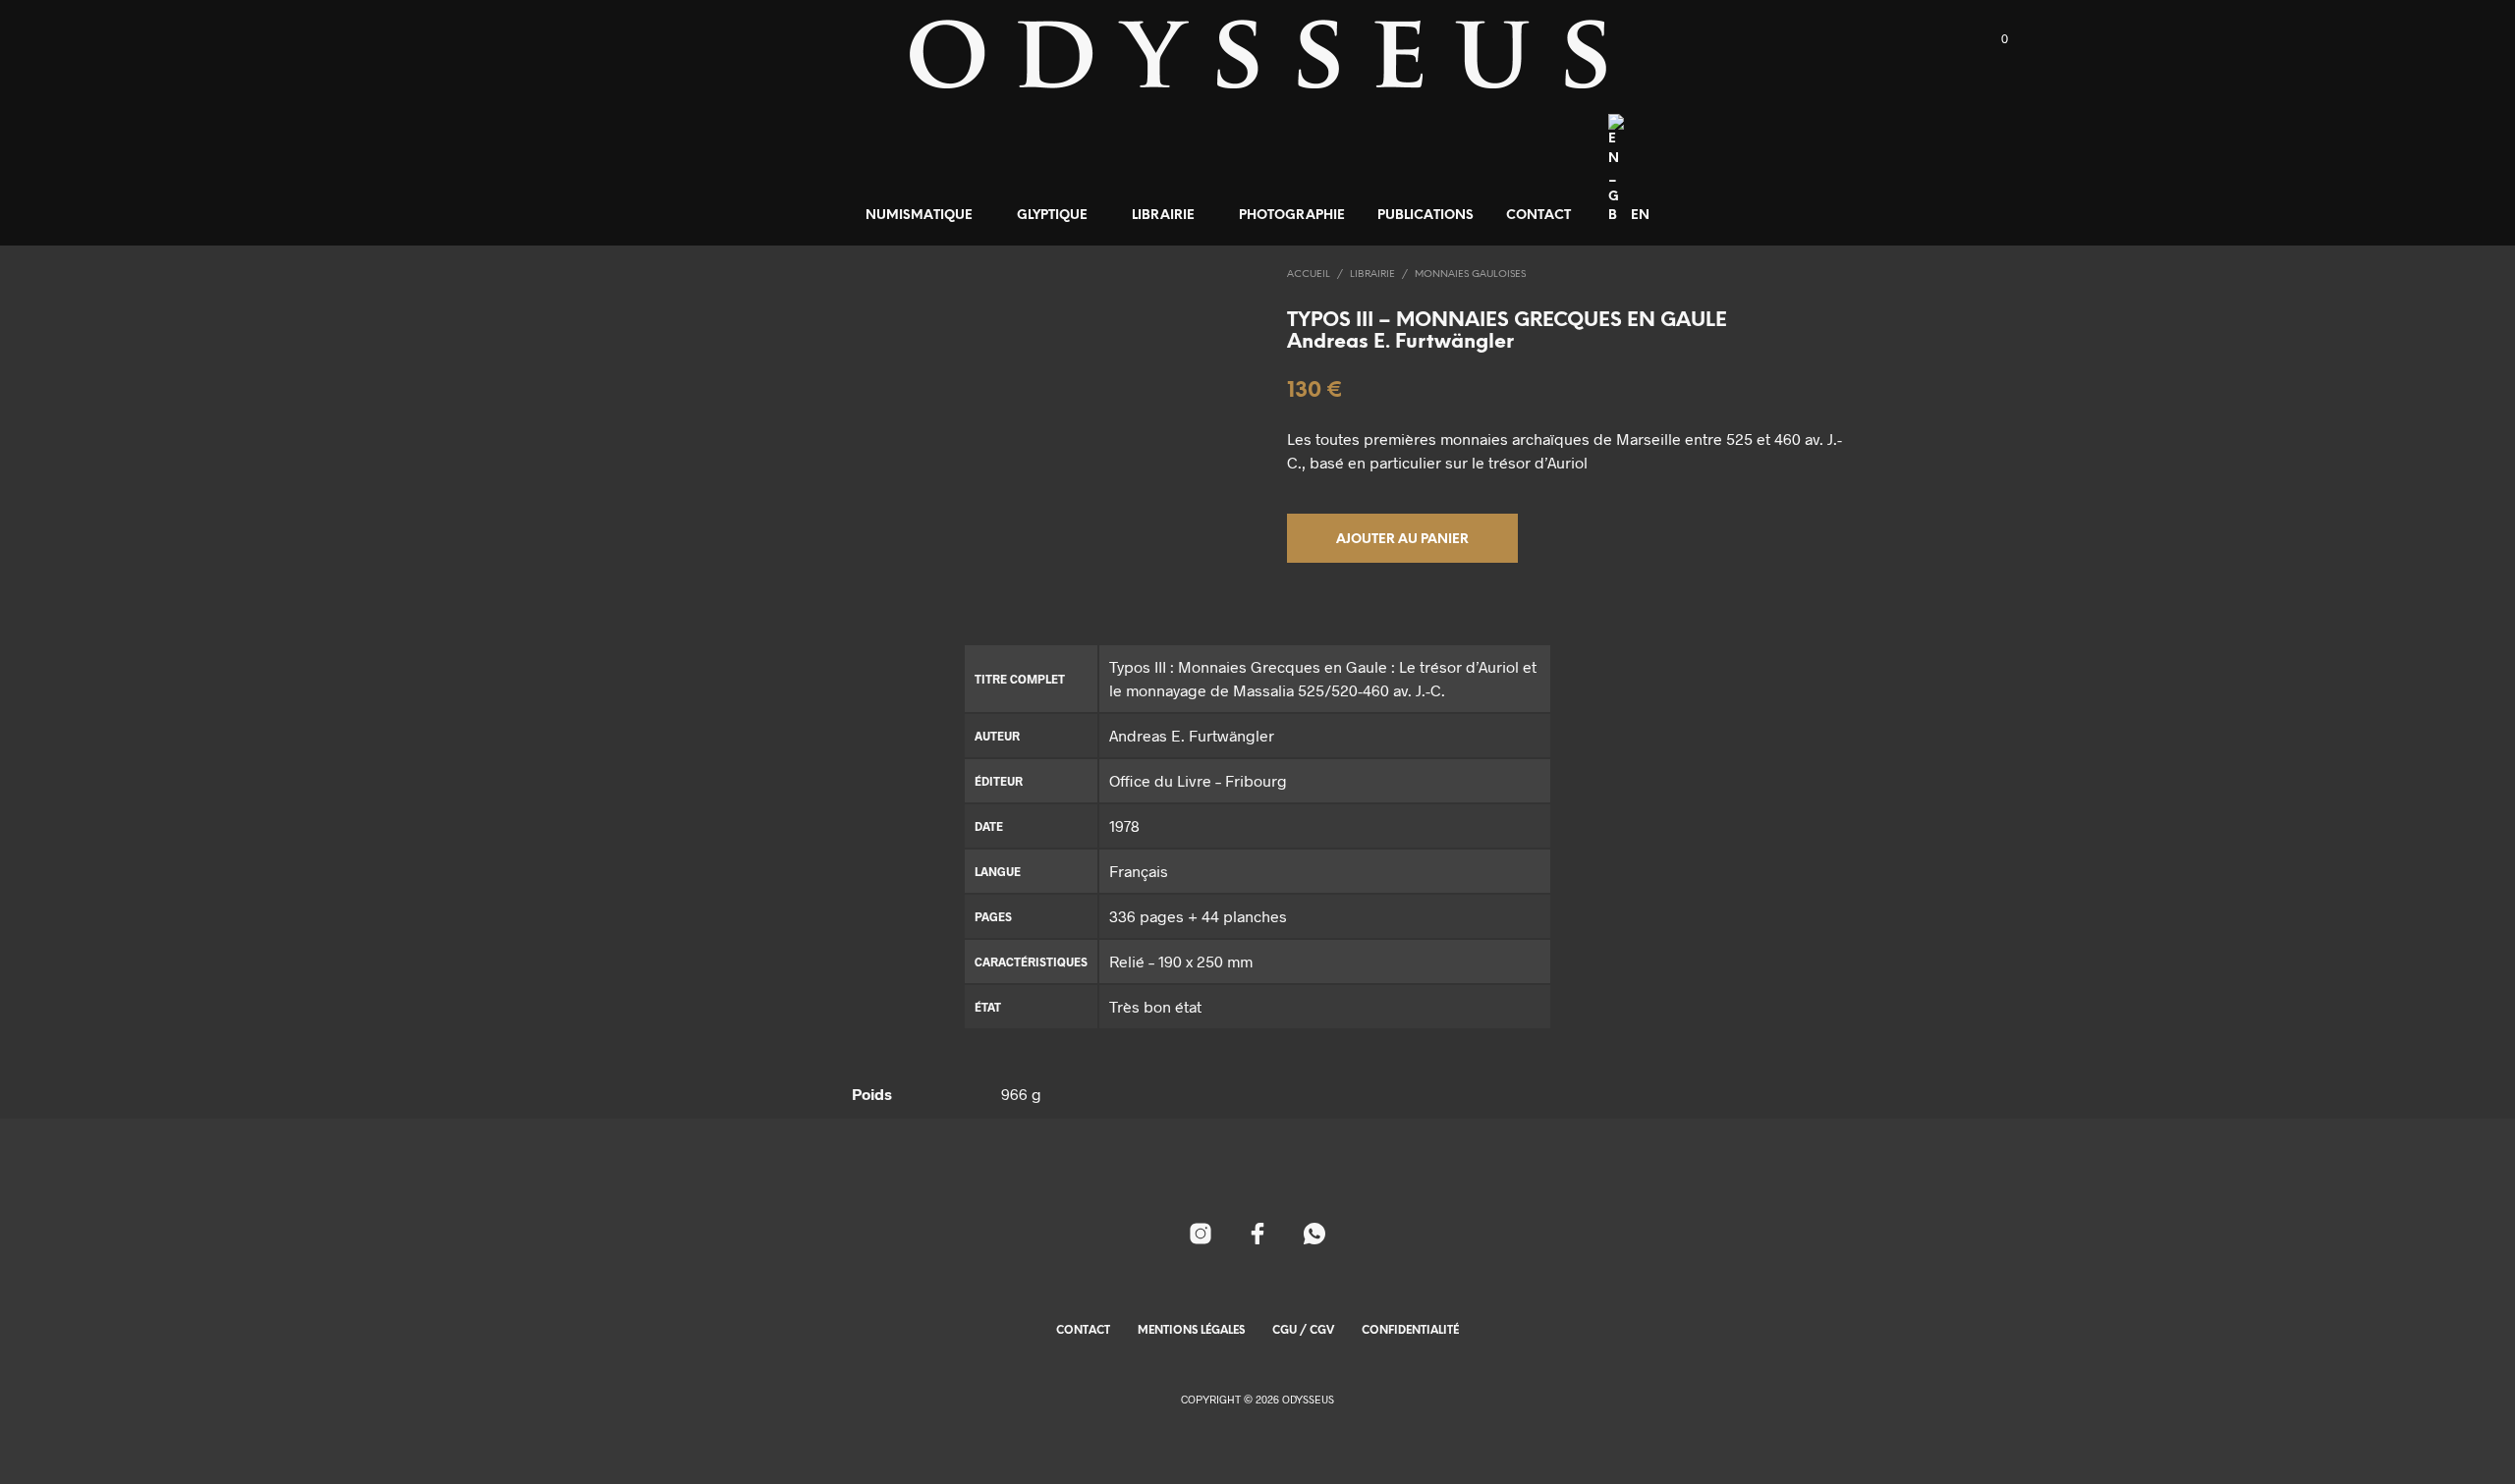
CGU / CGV (1303, 1331)
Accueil (1309, 275)
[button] (1993, 39)
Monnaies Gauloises (1470, 275)
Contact (1538, 216)
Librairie (1163, 216)
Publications (1425, 216)
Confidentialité (1410, 1331)
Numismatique (919, 216)
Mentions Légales (1191, 1331)
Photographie (1292, 216)
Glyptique (1052, 216)
